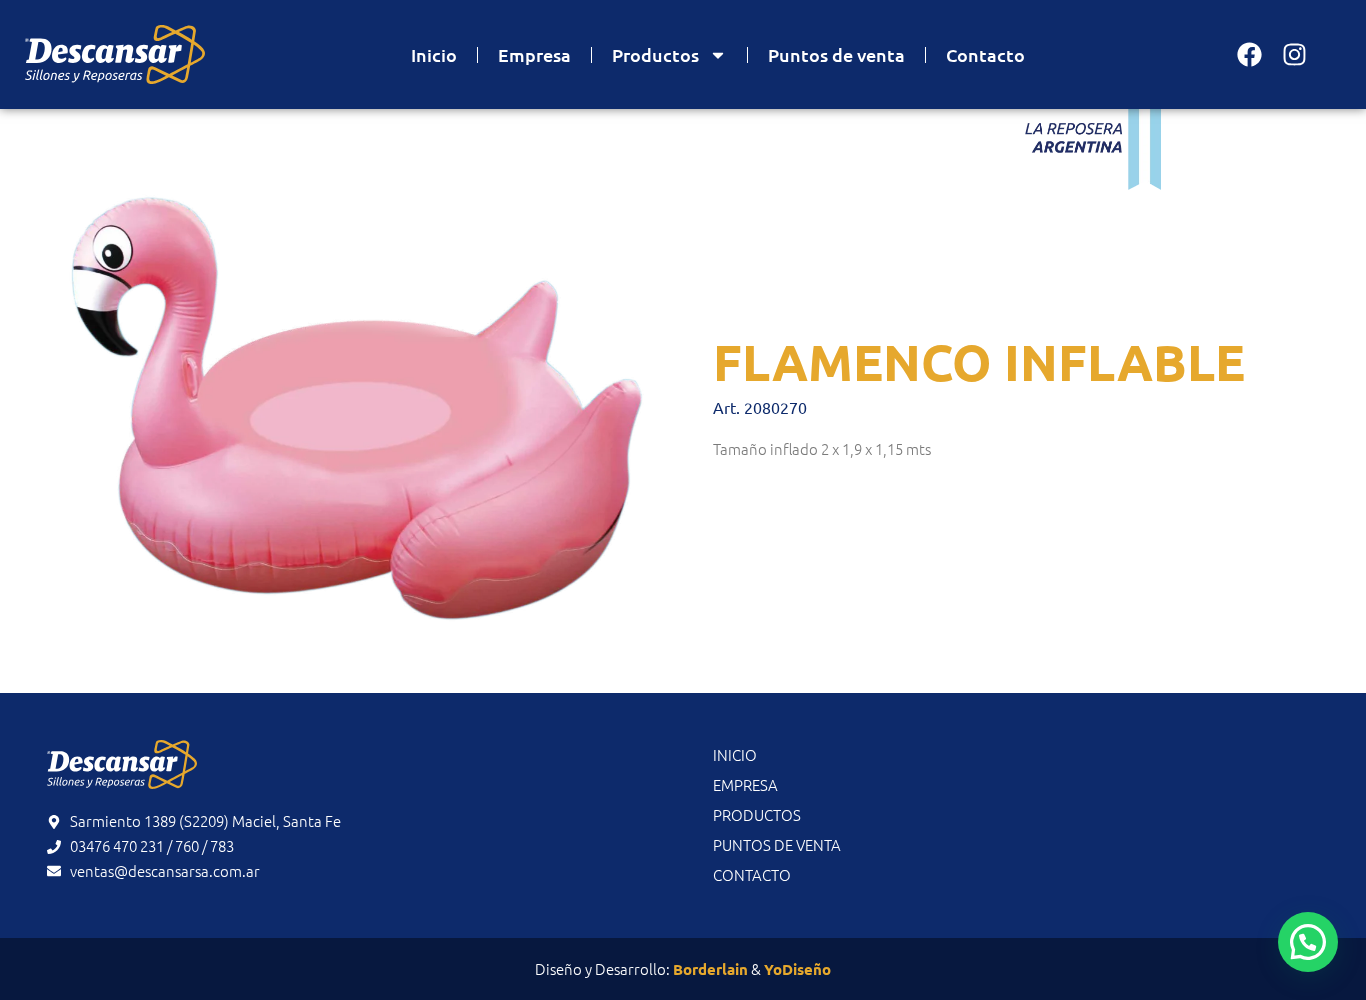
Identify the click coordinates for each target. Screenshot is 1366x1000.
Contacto (985, 54)
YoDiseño (797, 969)
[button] (1308, 942)
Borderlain (710, 969)
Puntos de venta (836, 54)
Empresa (534, 54)
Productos (655, 54)
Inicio (434, 54)
